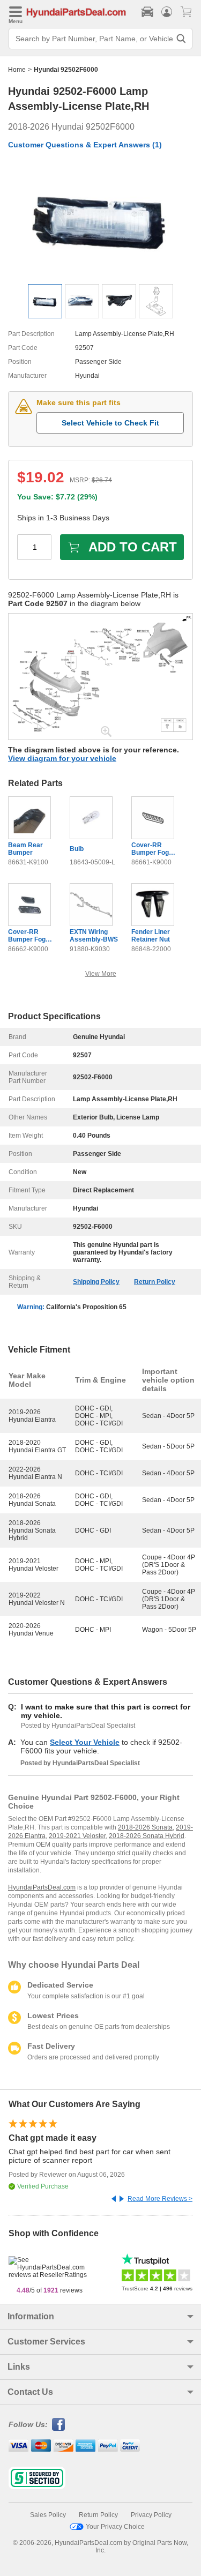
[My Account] (167, 12)
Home (17, 70)
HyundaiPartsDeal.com (42, 1887)
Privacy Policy (151, 2515)
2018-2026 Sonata (145, 1827)
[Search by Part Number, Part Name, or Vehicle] (181, 39)
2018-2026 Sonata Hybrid (147, 1836)
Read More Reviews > (160, 2199)
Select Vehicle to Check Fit (110, 423)
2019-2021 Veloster (77, 1836)
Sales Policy (48, 2515)
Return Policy (155, 1282)
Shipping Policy (96, 1282)
